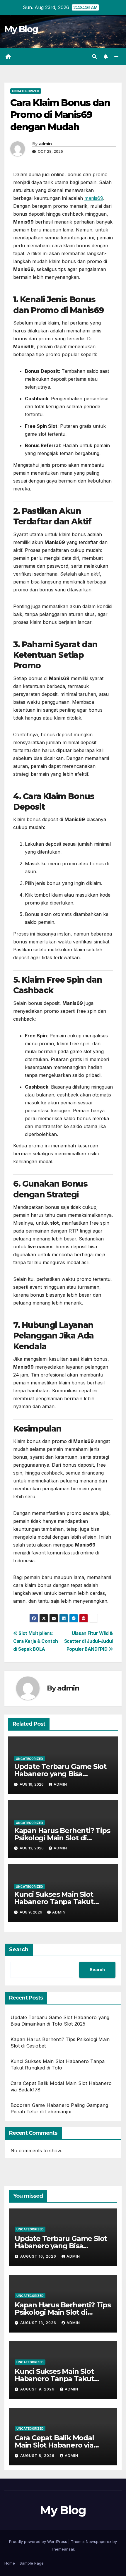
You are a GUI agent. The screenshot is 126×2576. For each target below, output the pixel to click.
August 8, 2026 (38, 2456)
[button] (94, 56)
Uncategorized (26, 91)
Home (10, 2563)
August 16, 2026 (39, 2256)
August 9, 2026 (38, 2389)
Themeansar (63, 2549)
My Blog (21, 29)
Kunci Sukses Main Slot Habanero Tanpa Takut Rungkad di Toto (54, 1902)
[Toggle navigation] (116, 57)
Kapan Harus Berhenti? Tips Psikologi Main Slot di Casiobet (62, 1838)
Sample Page (32, 2563)
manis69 (94, 198)
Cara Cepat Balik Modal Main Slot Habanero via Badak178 (54, 2445)
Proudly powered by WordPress (39, 2541)
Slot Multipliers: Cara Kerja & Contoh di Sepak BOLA (36, 1641)
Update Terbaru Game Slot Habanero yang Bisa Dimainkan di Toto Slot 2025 (62, 1774)
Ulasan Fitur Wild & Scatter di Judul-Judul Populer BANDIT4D (88, 1641)
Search (19, 1949)
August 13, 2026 (39, 2323)
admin (45, 144)
